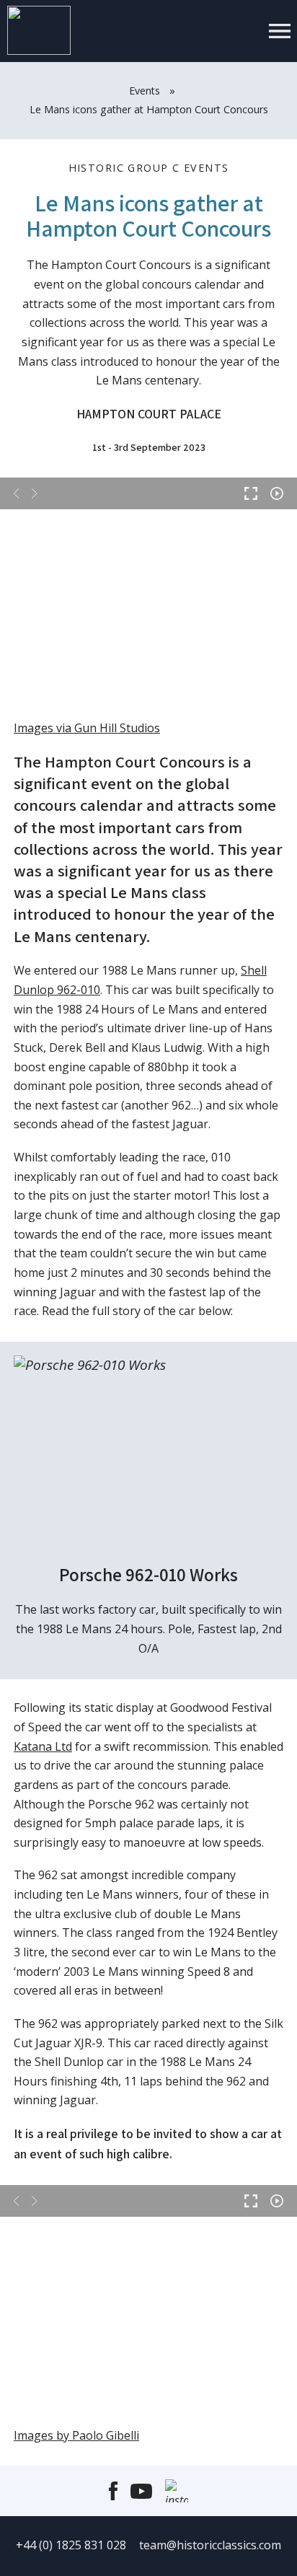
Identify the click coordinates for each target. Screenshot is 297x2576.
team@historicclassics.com (210, 2545)
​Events (145, 91)
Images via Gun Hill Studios (87, 728)
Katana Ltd (43, 1746)
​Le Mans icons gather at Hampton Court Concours (149, 109)
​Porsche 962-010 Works (148, 1574)
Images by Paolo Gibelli (76, 2435)
